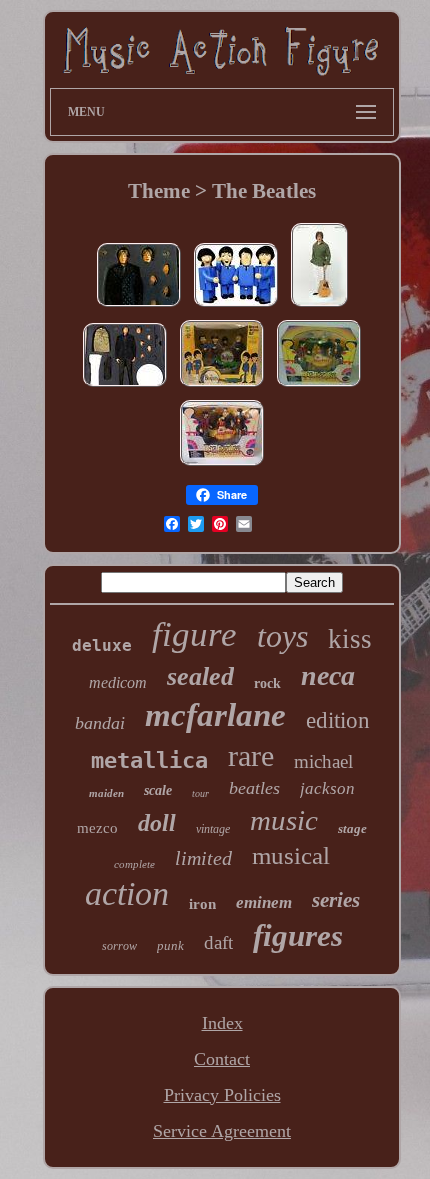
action (127, 893)
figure (194, 634)
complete (134, 864)
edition (338, 720)
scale (158, 790)
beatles (254, 788)
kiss (350, 639)
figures (298, 935)
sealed (200, 676)
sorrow (119, 946)
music (284, 820)
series (336, 900)
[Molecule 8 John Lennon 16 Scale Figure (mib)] (139, 305)
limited (203, 858)
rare (251, 755)
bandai (100, 723)
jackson (327, 788)
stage (352, 828)
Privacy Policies (222, 1095)
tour (200, 793)
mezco (97, 828)
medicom (118, 682)
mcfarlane (215, 715)
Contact (222, 1059)
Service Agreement (222, 1131)
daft (218, 942)
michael (323, 761)
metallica (149, 760)
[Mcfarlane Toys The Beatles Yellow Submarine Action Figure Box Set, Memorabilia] (222, 464)
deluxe (102, 645)
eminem (264, 902)
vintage (213, 829)
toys (282, 636)
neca (328, 675)
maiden (106, 793)
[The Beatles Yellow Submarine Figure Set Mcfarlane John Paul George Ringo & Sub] (319, 385)
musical (291, 855)
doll (157, 823)
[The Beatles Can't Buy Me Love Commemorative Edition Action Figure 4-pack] (236, 305)
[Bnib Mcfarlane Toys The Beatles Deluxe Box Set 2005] (222, 385)
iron (202, 904)
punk (170, 945)
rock (267, 683)
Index (222, 1023)
